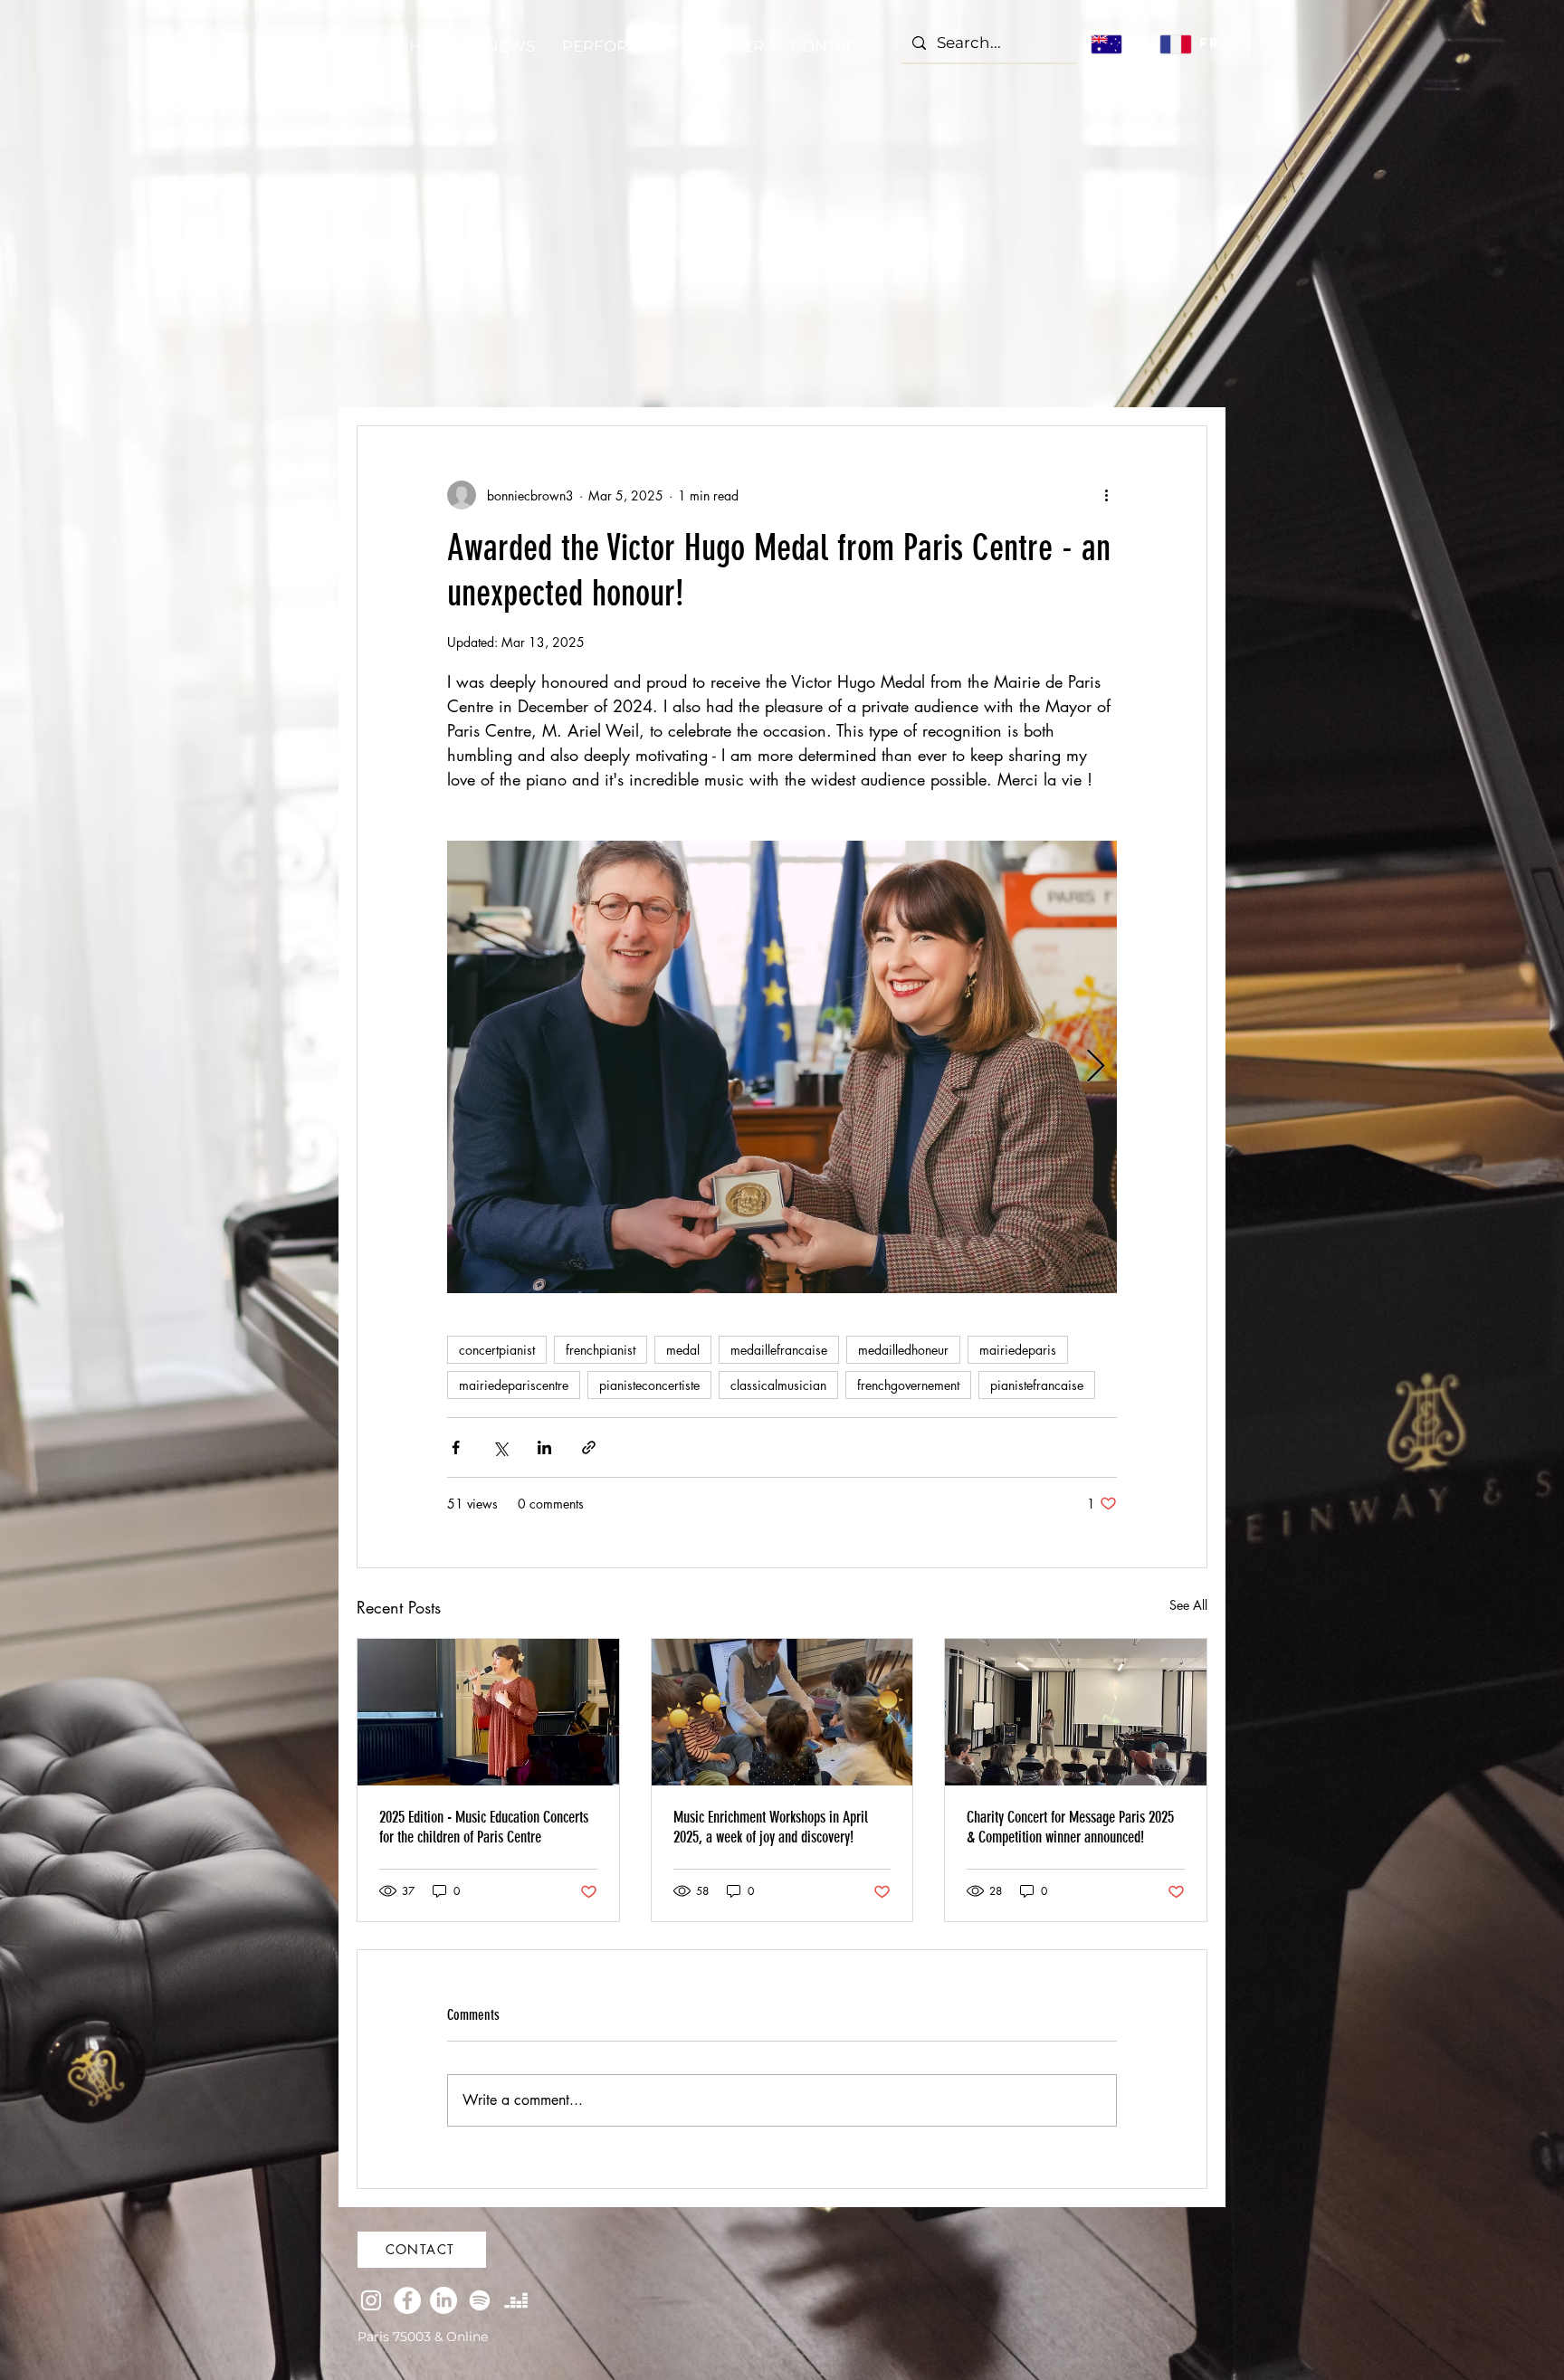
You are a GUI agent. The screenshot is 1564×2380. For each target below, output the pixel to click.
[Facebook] (407, 2300)
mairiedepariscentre (514, 1385)
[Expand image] (782, 1067)
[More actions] (1106, 495)
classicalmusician (778, 1385)
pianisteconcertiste (649, 1385)
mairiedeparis (1018, 1350)
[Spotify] (480, 2300)
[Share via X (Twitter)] (500, 1447)
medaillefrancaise (779, 1350)
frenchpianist (601, 1350)
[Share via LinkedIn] (544, 1447)
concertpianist (497, 1350)
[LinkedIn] (443, 2300)
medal (683, 1350)
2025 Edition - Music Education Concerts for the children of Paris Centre (484, 1827)
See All (1188, 1605)
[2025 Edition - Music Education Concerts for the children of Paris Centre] (488, 1712)
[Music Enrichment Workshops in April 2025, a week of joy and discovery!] (782, 1712)
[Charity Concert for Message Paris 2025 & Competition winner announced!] (1076, 1712)
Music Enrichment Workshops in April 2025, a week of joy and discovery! (771, 1827)
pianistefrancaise (1037, 1385)
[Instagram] (371, 2300)
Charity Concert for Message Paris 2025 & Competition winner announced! (1070, 1827)
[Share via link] (589, 1447)
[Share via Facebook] (456, 1447)
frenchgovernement (908, 1385)
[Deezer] (516, 2300)
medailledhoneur (903, 1350)
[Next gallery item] (1096, 1067)
